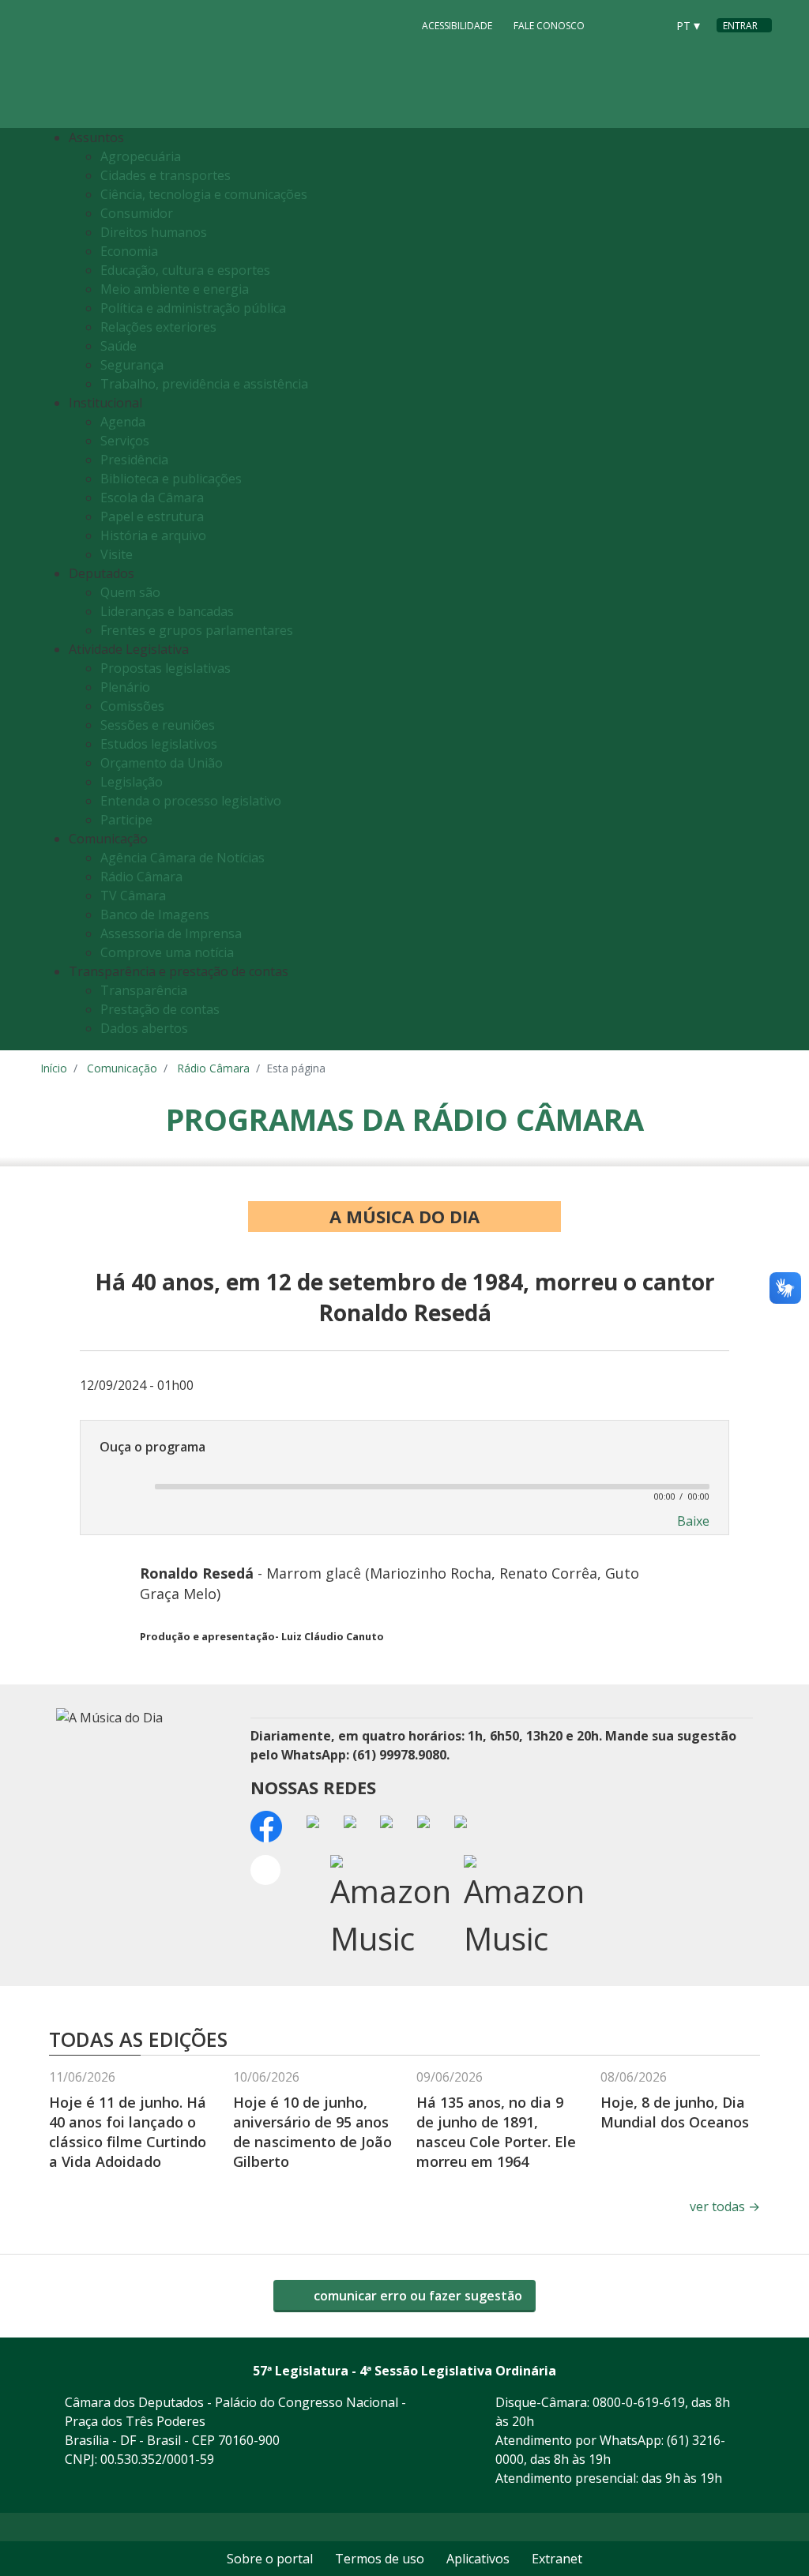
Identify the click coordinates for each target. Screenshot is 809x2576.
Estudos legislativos (159, 744)
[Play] (119, 1486)
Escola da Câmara (152, 498)
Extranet (557, 2559)
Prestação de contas (160, 1009)
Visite (117, 554)
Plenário (125, 687)
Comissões (132, 706)
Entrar (740, 26)
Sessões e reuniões (158, 725)
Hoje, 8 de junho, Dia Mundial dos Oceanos (675, 2112)
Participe (126, 820)
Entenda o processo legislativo (191, 801)
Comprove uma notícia (167, 952)
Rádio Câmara (141, 877)
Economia (129, 251)
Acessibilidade (457, 26)
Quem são (130, 592)
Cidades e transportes (166, 175)
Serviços (125, 441)
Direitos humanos (154, 232)
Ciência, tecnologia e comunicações (204, 194)
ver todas (725, 2206)
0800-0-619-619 (639, 2402)
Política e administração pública (193, 308)
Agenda (123, 422)
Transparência (144, 990)
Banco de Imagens (155, 914)
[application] (404, 1485)
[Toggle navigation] (756, 590)
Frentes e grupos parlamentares (197, 630)
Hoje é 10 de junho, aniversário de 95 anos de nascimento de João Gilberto (312, 2132)
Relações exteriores (158, 327)
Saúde (119, 346)
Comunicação (122, 1068)
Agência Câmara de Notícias (182, 858)
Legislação (132, 782)
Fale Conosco (549, 26)
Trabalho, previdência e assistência (204, 384)
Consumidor (137, 213)
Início (54, 1068)
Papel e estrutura (152, 516)
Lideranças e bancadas (167, 611)
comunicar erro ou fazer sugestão (416, 2296)
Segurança (132, 365)
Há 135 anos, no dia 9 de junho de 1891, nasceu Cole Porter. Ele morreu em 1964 (496, 2132)
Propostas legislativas (166, 668)
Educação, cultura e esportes (185, 270)
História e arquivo (153, 535)
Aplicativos (478, 2559)
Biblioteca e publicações (171, 479)
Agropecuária (141, 156)
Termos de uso (380, 2559)
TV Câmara (133, 896)
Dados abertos (144, 1028)
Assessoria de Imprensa (171, 933)
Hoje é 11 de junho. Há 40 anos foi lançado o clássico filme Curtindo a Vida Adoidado (128, 2132)
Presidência (134, 460)
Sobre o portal (270, 2559)
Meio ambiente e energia (175, 289)
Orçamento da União (162, 763)
